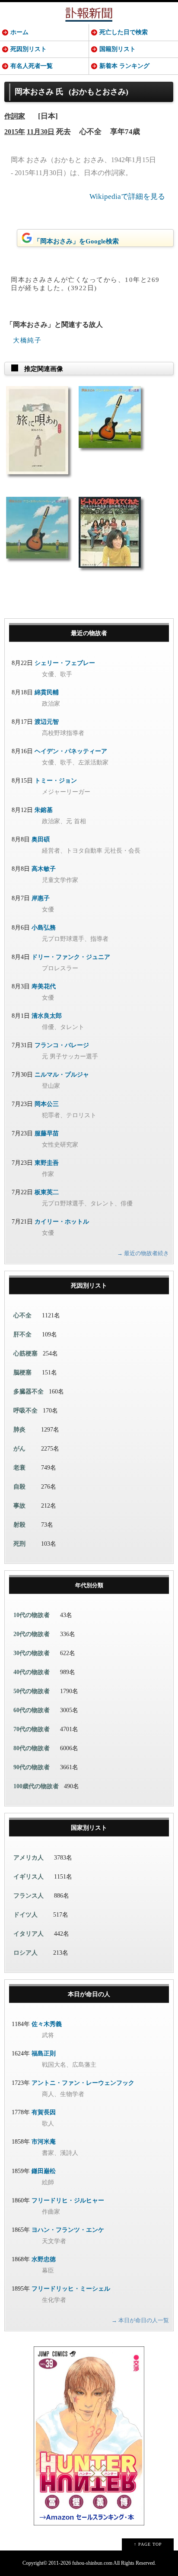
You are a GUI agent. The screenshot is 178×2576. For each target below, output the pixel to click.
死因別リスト (29, 49)
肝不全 (22, 1334)
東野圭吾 (47, 1163)
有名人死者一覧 (32, 66)
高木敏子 (44, 869)
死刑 (19, 1544)
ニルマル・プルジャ (62, 1075)
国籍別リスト (118, 49)
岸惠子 (41, 898)
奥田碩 (41, 839)
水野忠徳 (44, 2259)
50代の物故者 (32, 1691)
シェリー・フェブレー (65, 663)
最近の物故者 (89, 633)
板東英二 (47, 1192)
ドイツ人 (25, 1915)
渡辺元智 (47, 722)
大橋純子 (27, 340)
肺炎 (19, 1430)
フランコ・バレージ (62, 1045)
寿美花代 (44, 986)
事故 (19, 1506)
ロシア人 (25, 1953)
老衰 (19, 1468)
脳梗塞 (22, 1373)
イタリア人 (29, 1934)
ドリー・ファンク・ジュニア (71, 957)
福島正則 (44, 2053)
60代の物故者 (32, 1710)
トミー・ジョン (56, 781)
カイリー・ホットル (62, 1222)
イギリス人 (29, 1877)
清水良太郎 (47, 1016)
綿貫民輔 (47, 692)
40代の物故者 (32, 1672)
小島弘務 (44, 928)
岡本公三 (47, 1104)
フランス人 (29, 1896)
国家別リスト (89, 1828)
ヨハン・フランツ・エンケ (68, 2230)
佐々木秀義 (47, 2024)
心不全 (22, 1315)
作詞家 (15, 116)
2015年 (15, 132)
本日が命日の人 (89, 1994)
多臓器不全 (29, 1392)
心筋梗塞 (25, 1354)
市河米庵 (44, 2142)
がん (19, 1449)
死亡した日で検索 (124, 32)
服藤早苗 (47, 1133)
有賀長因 (44, 2112)
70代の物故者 (32, 1729)
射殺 (19, 1525)
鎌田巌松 (44, 2171)
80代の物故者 (32, 1748)
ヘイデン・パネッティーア (71, 751)
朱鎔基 (44, 810)
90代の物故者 (32, 1767)
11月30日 (41, 132)
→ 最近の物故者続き (143, 1253)
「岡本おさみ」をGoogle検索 (76, 241)
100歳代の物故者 (36, 1786)
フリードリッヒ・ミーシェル (71, 2289)
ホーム (19, 32)
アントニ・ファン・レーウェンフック (83, 2083)
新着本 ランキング (124, 66)
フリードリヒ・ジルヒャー (68, 2200)
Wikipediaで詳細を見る (127, 197)
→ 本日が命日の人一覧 (140, 2320)
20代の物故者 (32, 1634)
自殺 (19, 1487)
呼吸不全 (25, 1411)
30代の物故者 (32, 1653)
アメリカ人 (29, 1858)
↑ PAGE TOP (148, 2544)
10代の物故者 (32, 1615)
